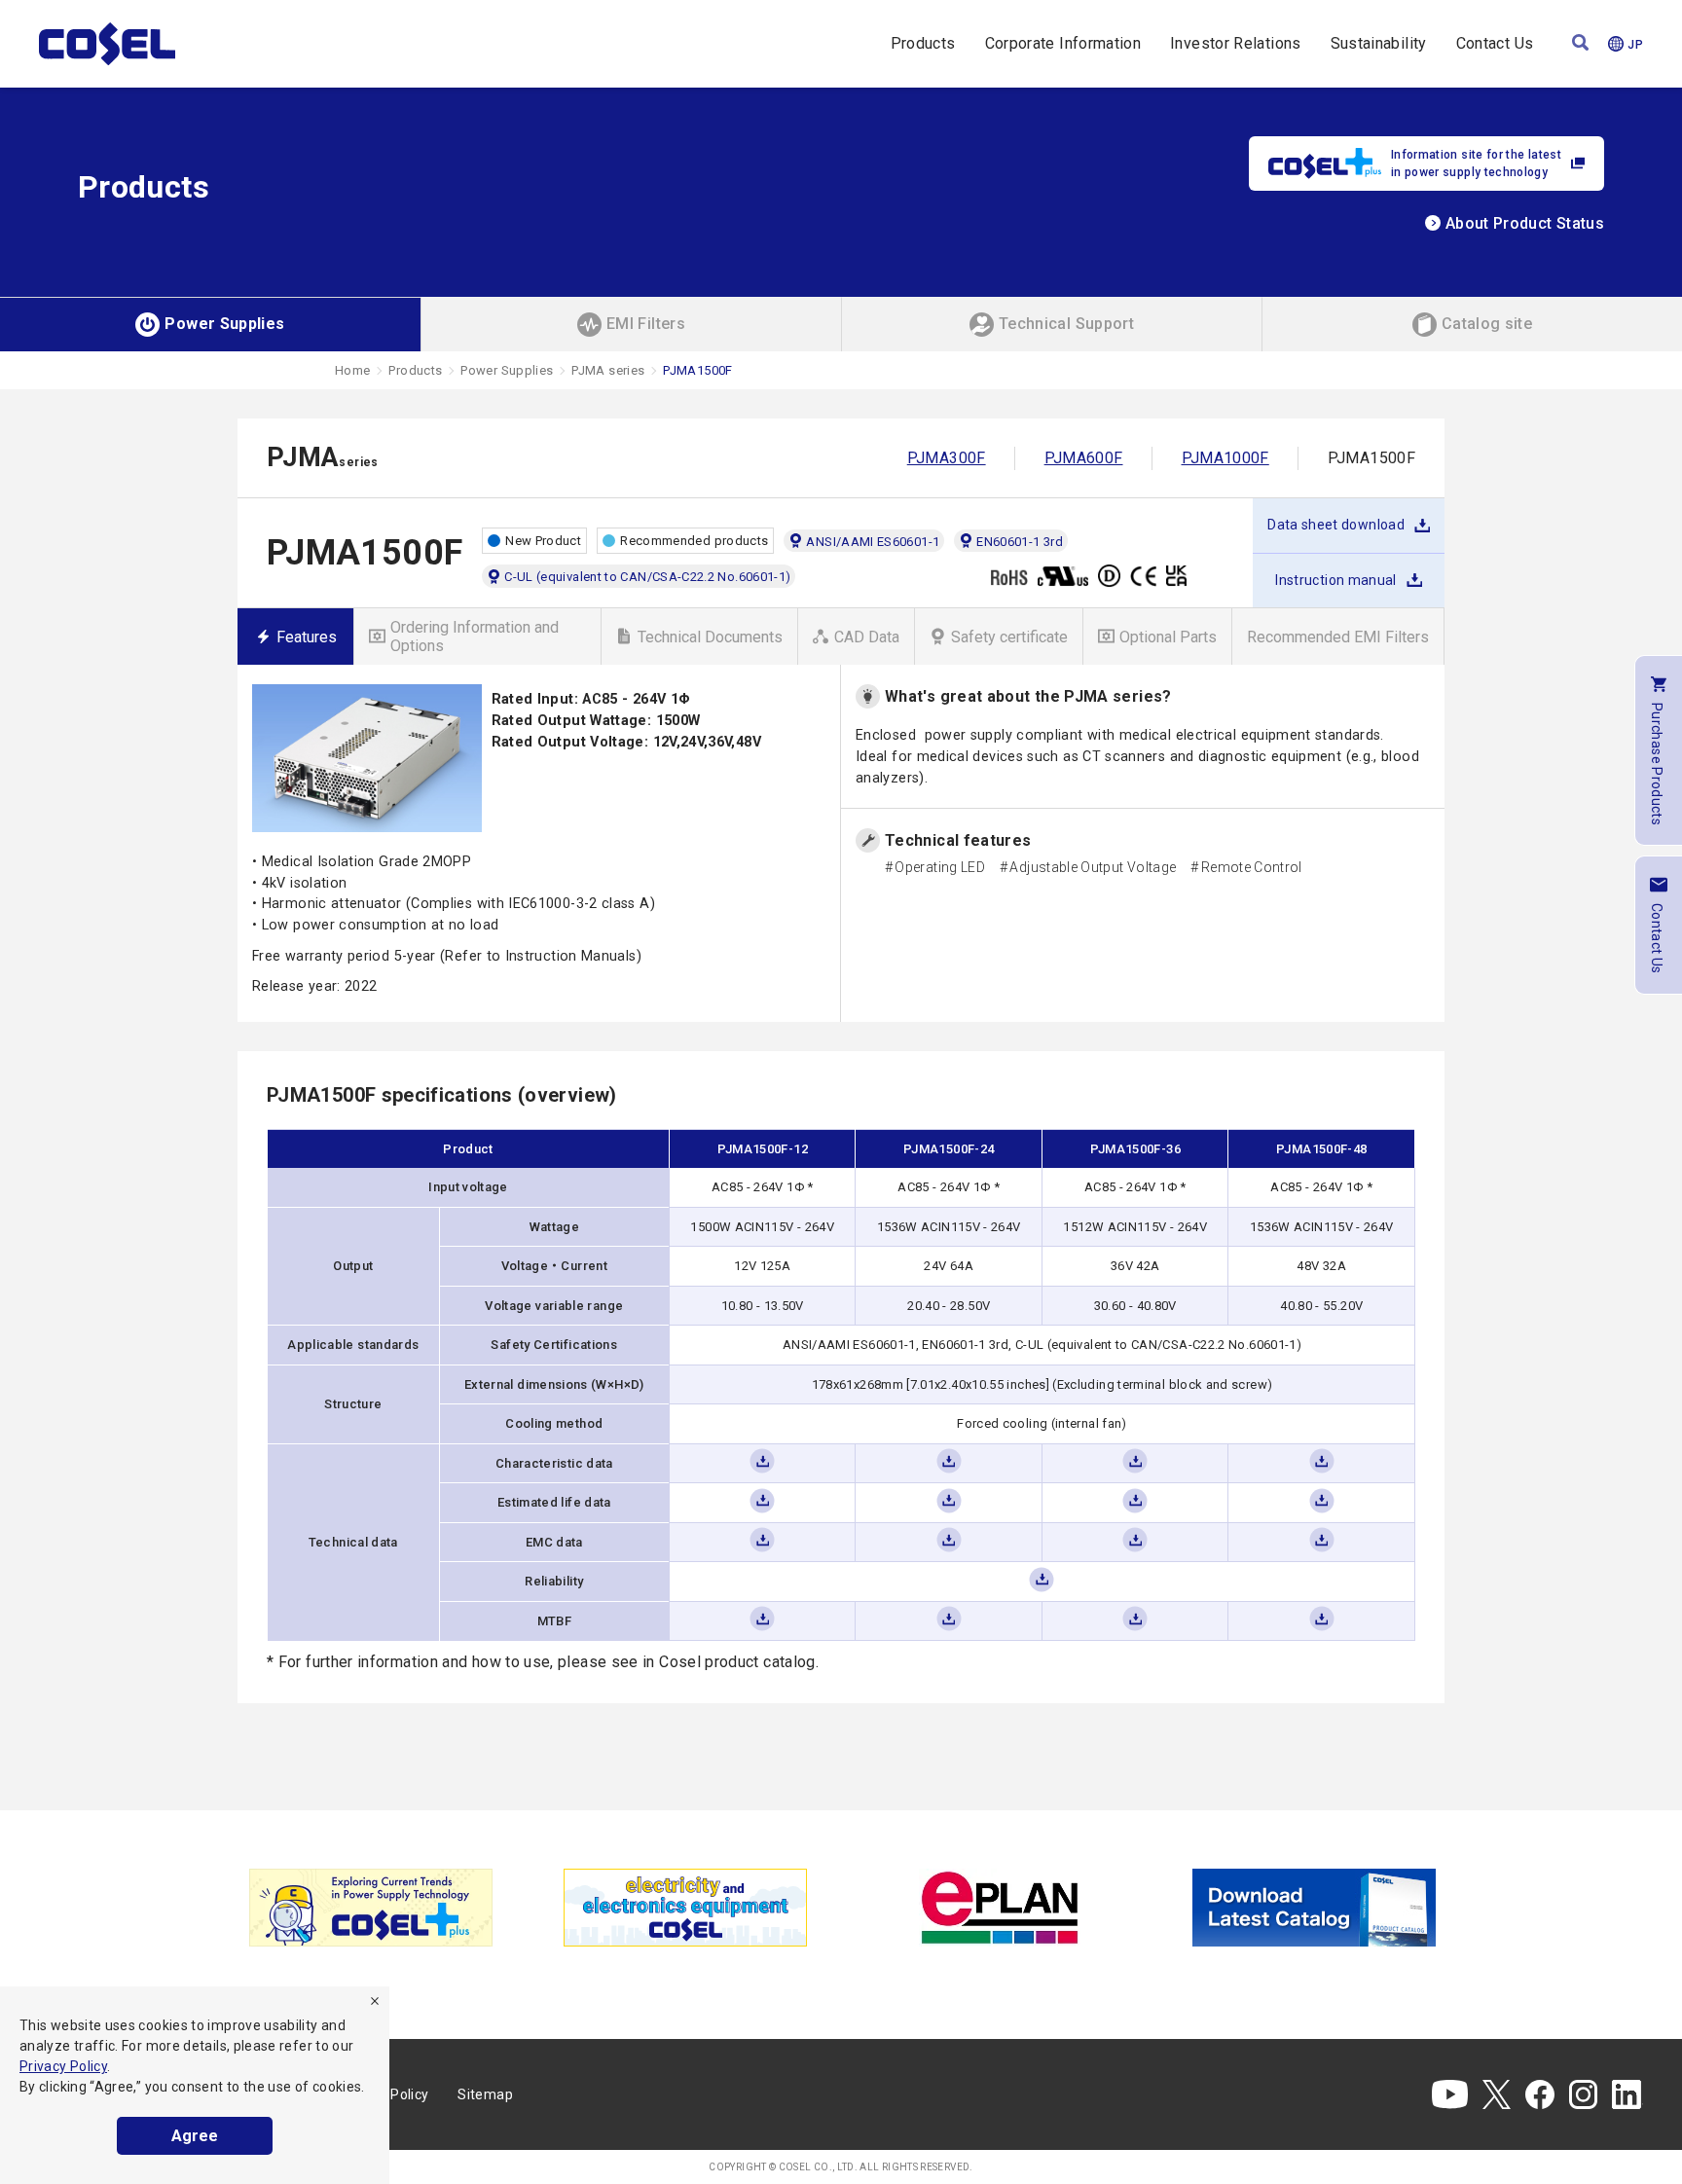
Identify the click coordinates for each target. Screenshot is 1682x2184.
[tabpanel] (370, 1908)
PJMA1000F (1225, 458)
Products (923, 43)
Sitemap (485, 2094)
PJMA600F (1084, 458)
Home (352, 370)
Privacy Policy (63, 2066)
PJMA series (608, 370)
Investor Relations (1235, 43)
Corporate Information (1063, 43)
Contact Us (1495, 43)
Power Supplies (507, 370)
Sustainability (1379, 43)
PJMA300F (947, 458)
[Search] (1580, 44)
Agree (195, 2136)
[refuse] (375, 2001)
